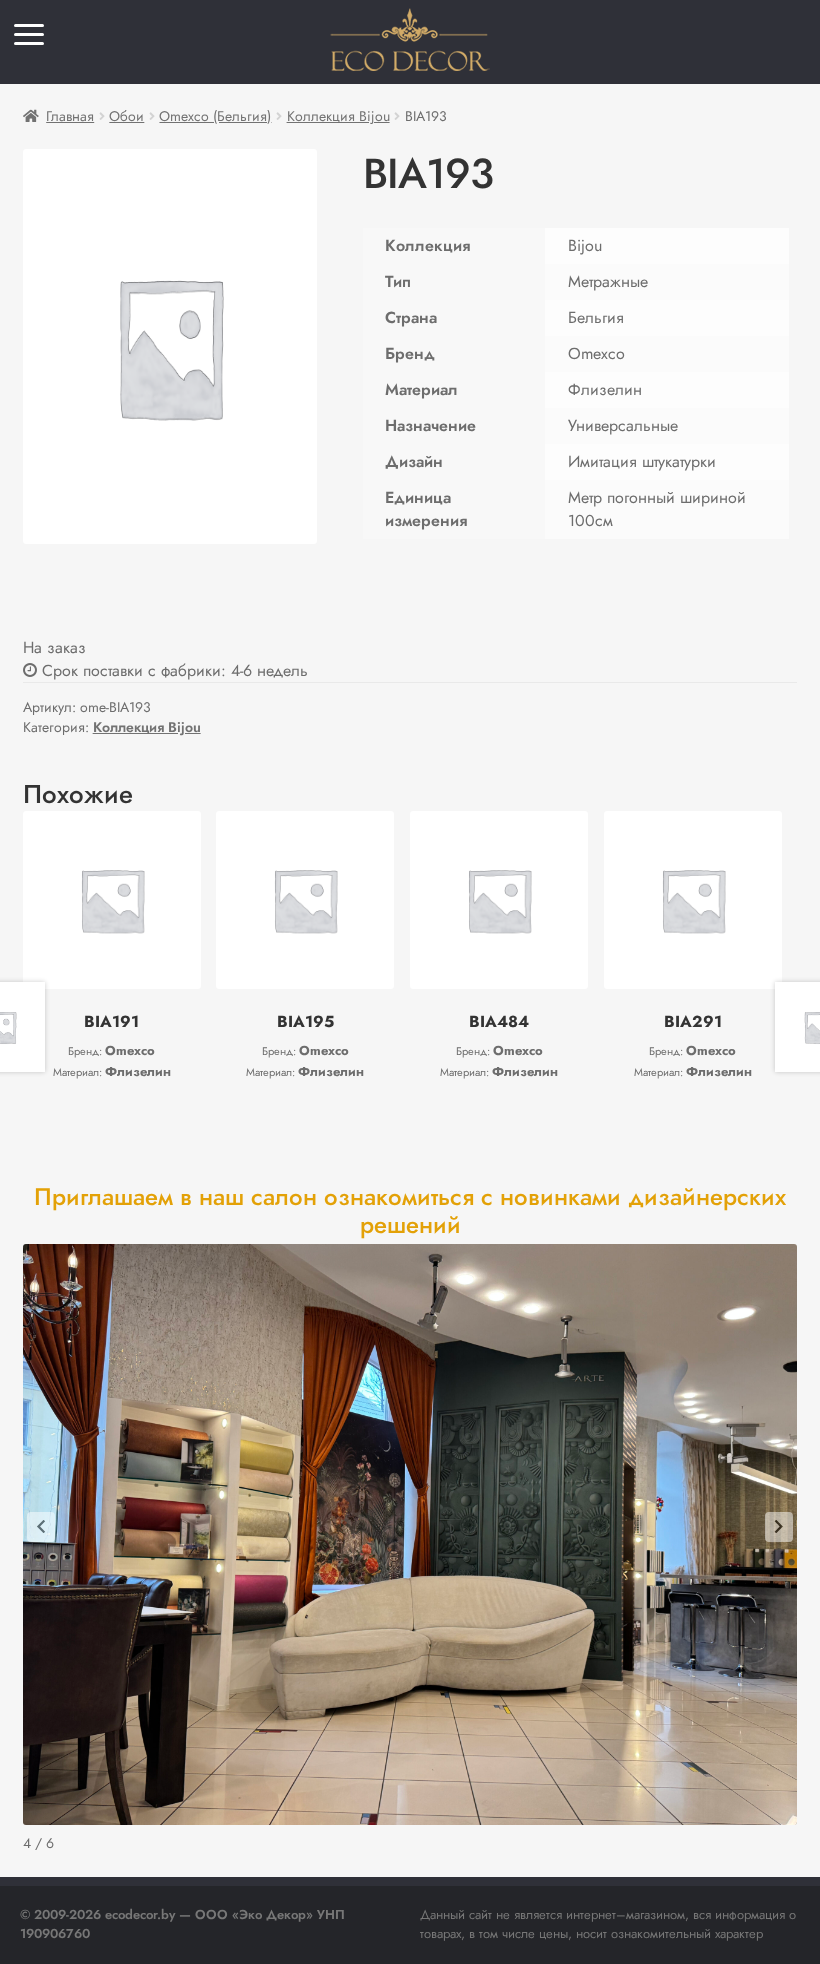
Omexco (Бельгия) (215, 116)
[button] (41, 1527)
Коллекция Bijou (338, 116)
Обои (126, 116)
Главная (70, 116)
